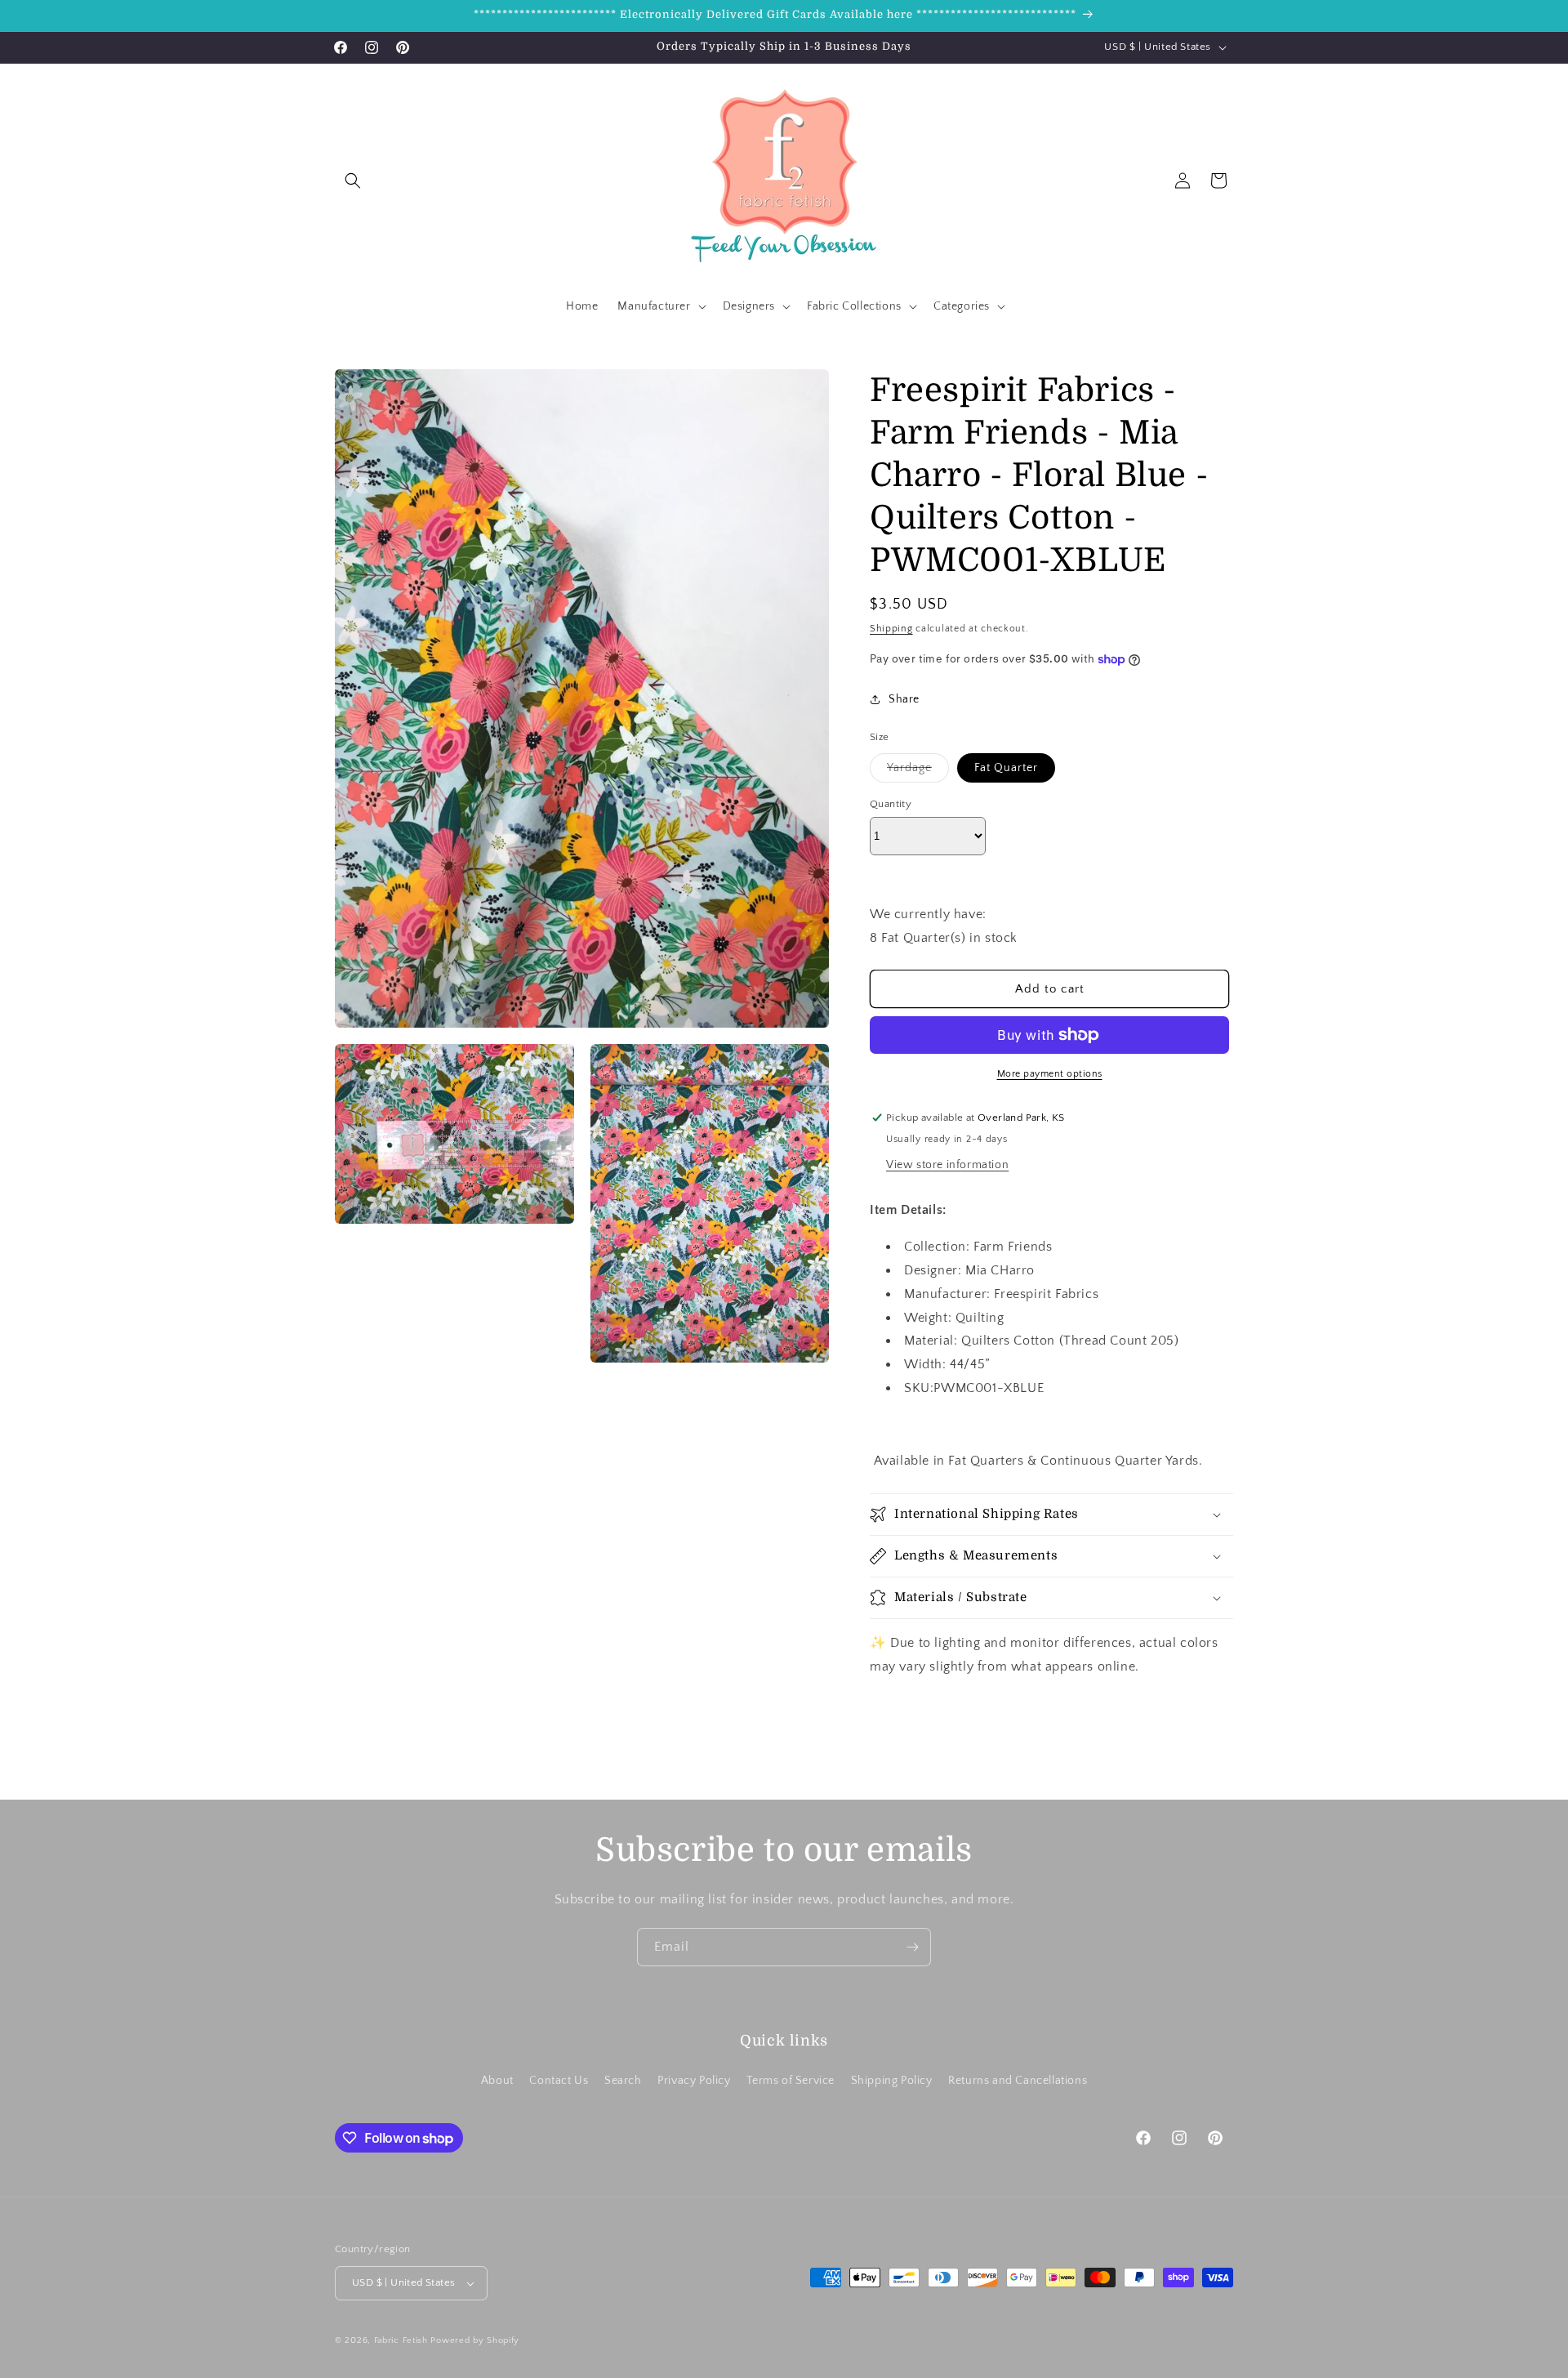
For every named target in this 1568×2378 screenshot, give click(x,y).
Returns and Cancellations (1018, 2081)
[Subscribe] (912, 1947)
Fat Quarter (1006, 768)
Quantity (891, 804)
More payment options (1050, 1074)
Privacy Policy (694, 2081)
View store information (947, 1165)
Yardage (918, 772)
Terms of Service (791, 2081)
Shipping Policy (892, 2081)
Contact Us (559, 2081)
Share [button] (904, 699)
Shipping (891, 629)
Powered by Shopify (475, 2340)
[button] (353, 181)
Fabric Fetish (401, 2340)
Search (623, 2081)
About (497, 2081)
